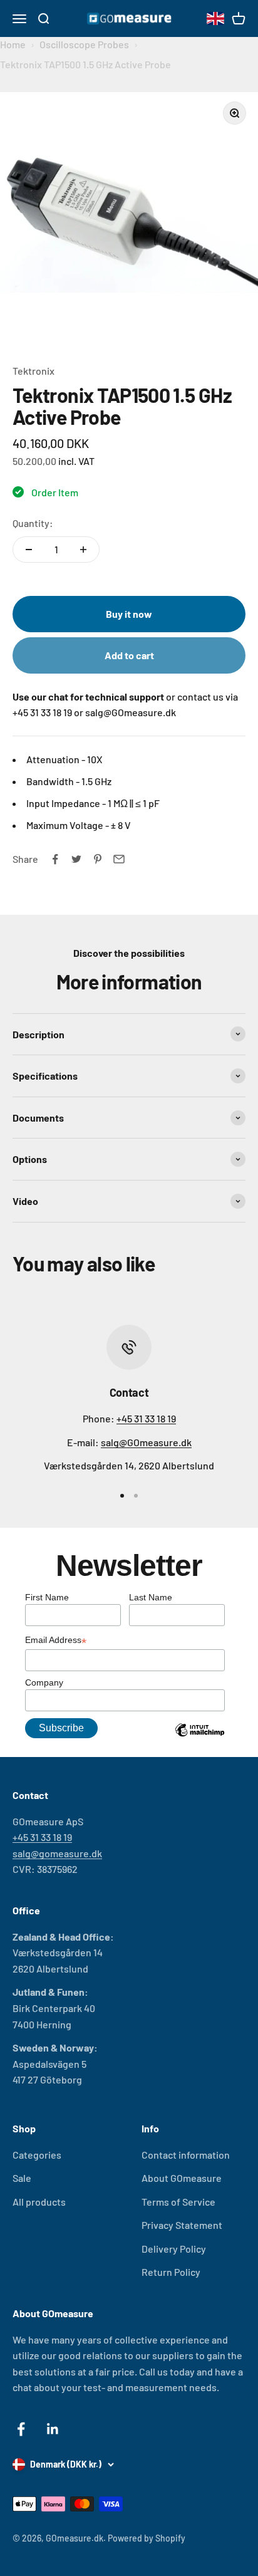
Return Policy (171, 2272)
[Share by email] (119, 859)
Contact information (186, 2155)
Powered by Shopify (147, 2538)
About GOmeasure (182, 2178)
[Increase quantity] (83, 550)
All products (39, 2202)
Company (44, 1682)
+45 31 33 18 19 (146, 1418)
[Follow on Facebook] (21, 2429)
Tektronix (34, 371)
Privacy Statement (182, 2225)
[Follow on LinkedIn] (53, 2429)
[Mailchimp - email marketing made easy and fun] (200, 1739)
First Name (47, 1597)
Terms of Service (178, 2202)
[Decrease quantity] (29, 550)
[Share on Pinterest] (98, 859)
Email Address (56, 1641)
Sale (22, 2178)
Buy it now (129, 614)
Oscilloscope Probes (84, 44)
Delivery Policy (174, 2249)
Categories (37, 2155)
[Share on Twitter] (76, 859)
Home (13, 44)
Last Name (151, 1597)
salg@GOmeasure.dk (146, 1442)
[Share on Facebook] (55, 859)
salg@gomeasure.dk (57, 1853)
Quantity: (33, 523)
